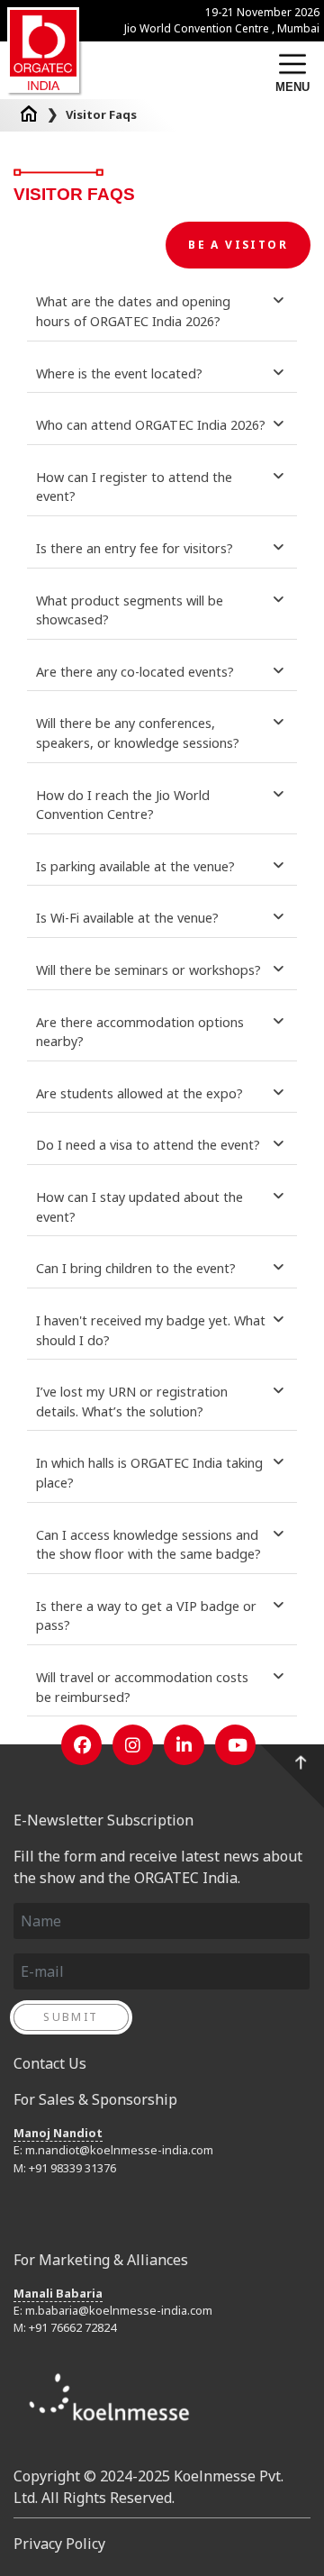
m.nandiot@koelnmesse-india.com (119, 2150)
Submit (71, 2017)
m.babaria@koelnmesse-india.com (119, 2310)
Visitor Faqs (101, 114)
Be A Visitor (238, 245)
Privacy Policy (59, 2544)
